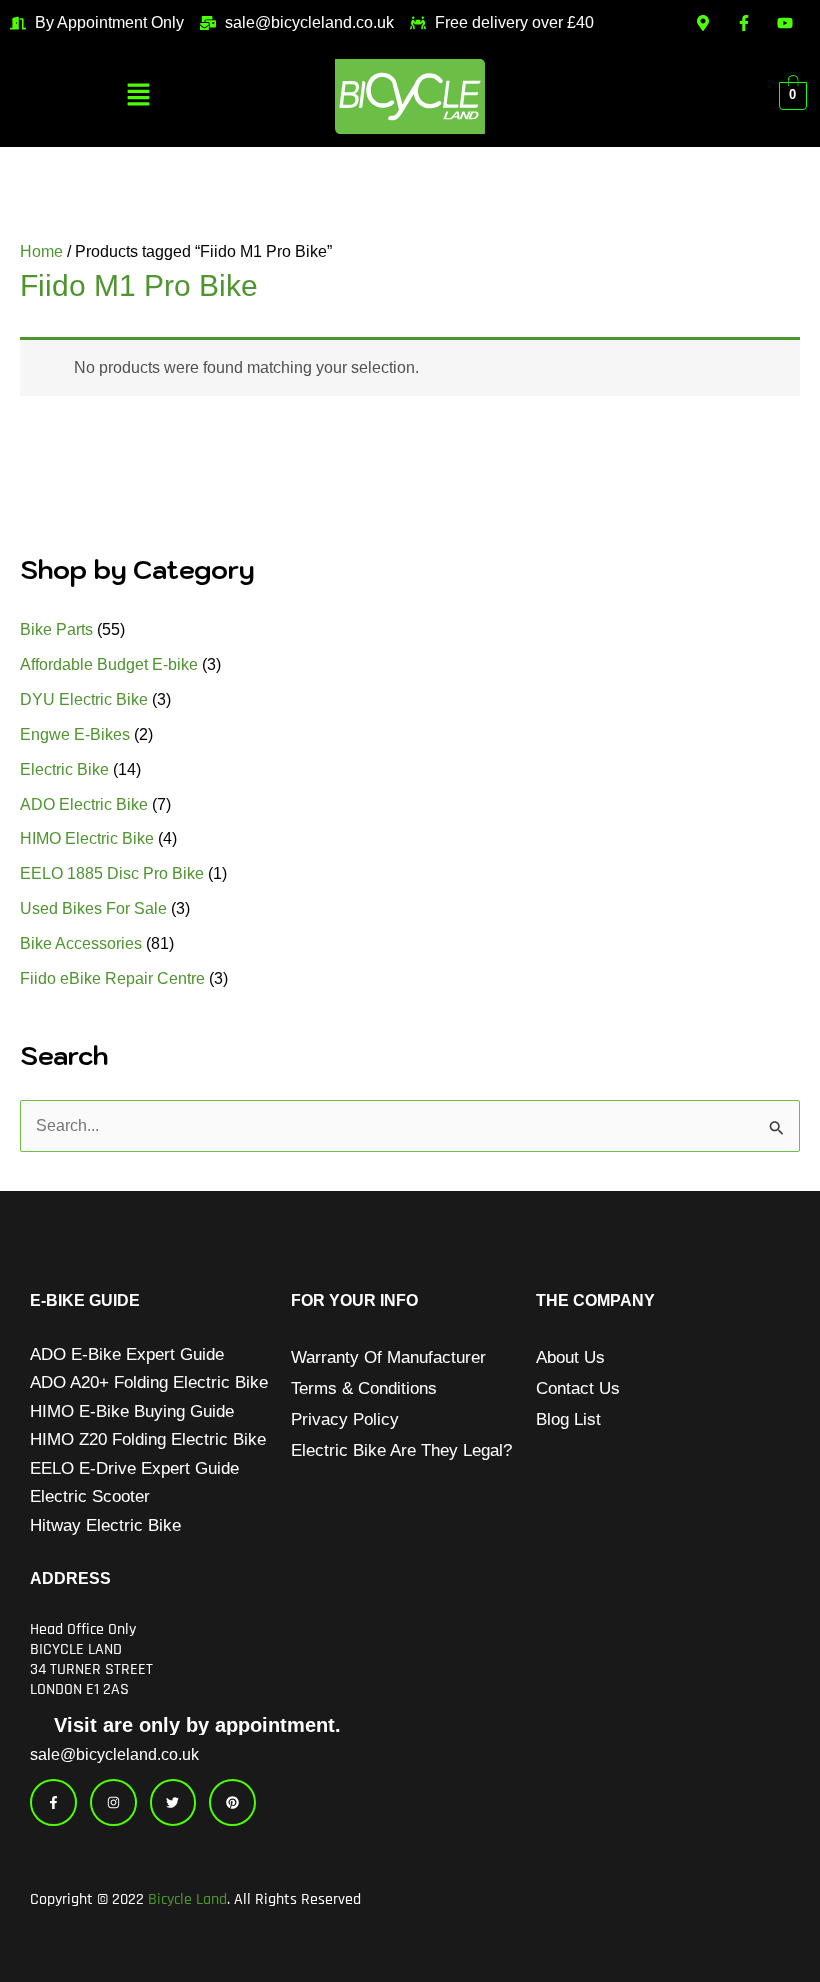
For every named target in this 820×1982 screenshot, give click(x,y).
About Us (570, 1357)
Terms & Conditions (364, 1388)
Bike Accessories (81, 943)
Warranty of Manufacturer (388, 1357)
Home (41, 251)
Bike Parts (56, 629)
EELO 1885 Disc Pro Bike (112, 873)
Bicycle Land (187, 1899)
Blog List (568, 1419)
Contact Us (578, 1388)
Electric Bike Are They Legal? (401, 1450)
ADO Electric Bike (84, 804)
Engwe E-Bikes (75, 734)
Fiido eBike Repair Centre (112, 978)
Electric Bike (64, 769)
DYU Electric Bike (84, 699)
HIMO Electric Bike (87, 838)
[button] (138, 96)
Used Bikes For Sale (93, 908)
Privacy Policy (345, 1419)
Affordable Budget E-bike (109, 664)
